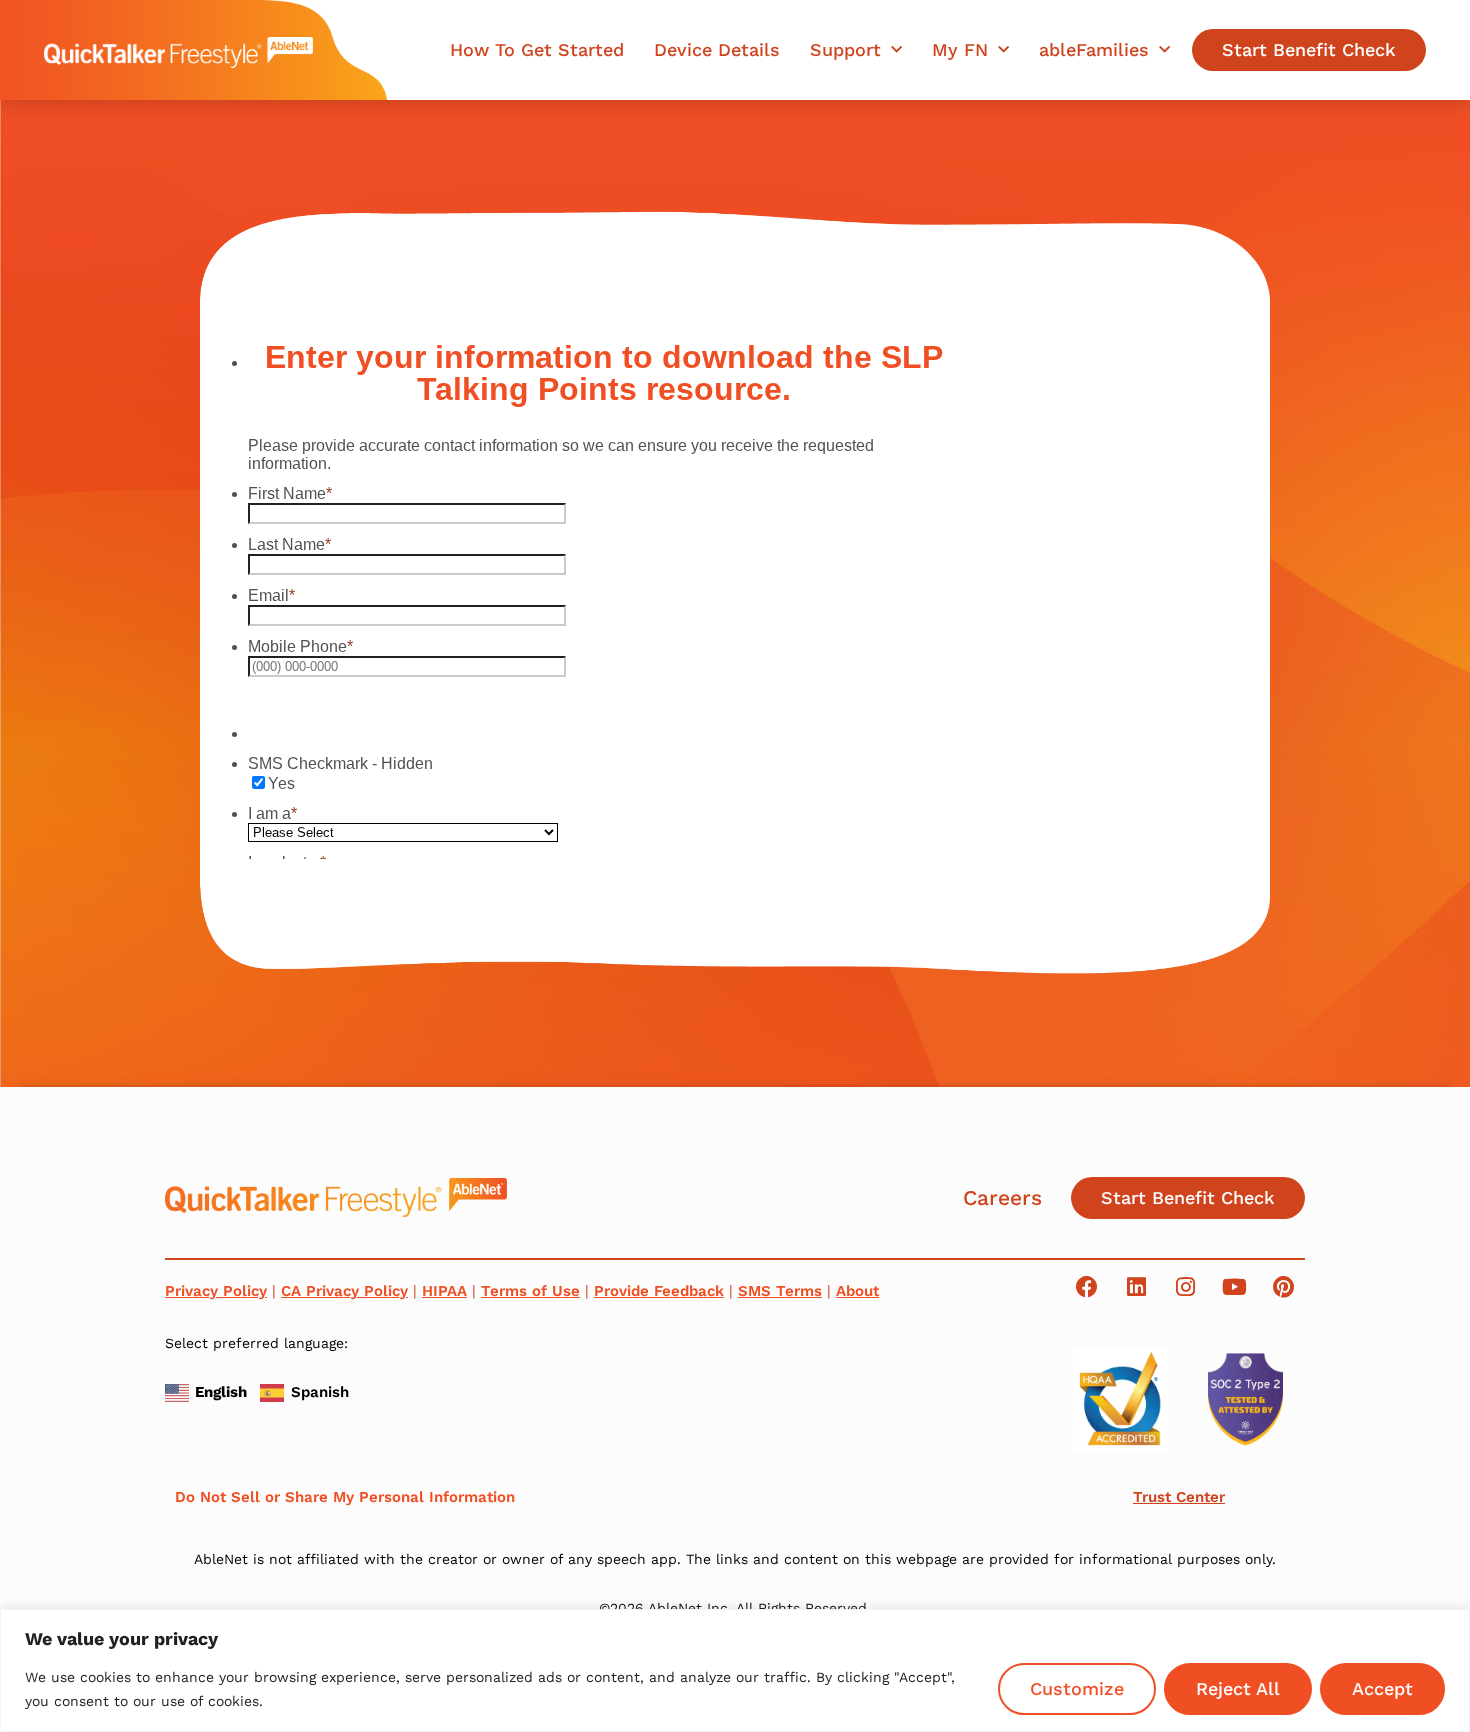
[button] (208, 1390)
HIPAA (444, 1291)
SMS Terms (780, 1291)
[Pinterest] (1283, 1287)
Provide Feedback (659, 1291)
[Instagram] (1185, 1287)
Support (845, 50)
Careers (1002, 1197)
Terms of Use (530, 1291)
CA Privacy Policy (344, 1291)
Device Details (717, 50)
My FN (960, 50)
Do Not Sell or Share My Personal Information (345, 1497)
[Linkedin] (1136, 1287)
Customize (1077, 1688)
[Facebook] (1087, 1287)
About (857, 1291)
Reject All (1238, 1688)
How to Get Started (537, 50)
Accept (1382, 1688)
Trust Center (1179, 1497)
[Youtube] (1234, 1287)
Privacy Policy (216, 1291)
